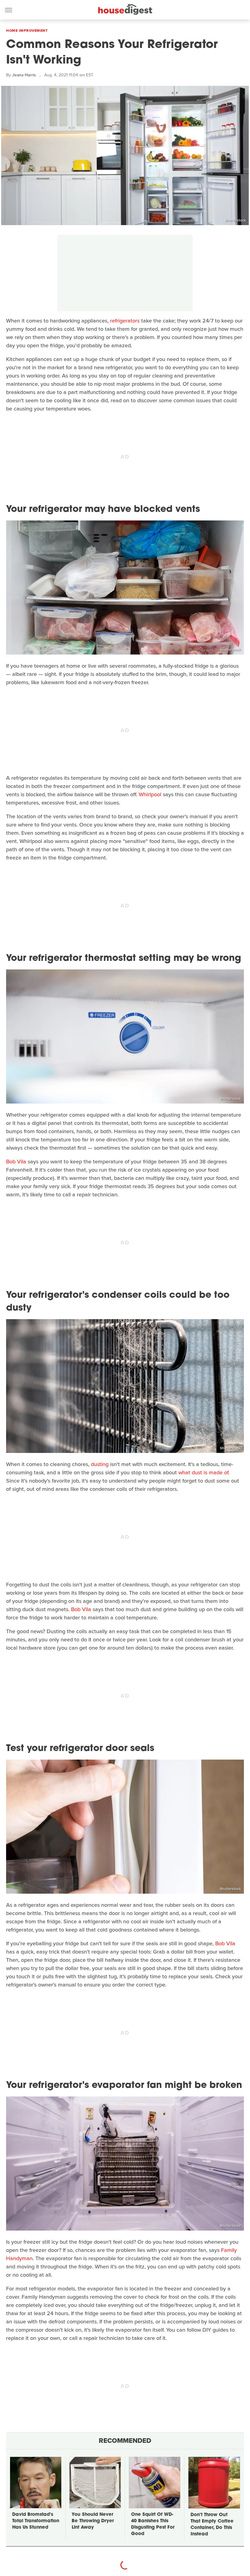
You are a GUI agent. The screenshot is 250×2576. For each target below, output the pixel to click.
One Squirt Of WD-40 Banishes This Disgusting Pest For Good (153, 2524)
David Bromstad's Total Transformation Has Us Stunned (36, 2521)
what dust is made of (203, 1472)
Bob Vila (16, 1162)
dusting (100, 1464)
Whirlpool (150, 794)
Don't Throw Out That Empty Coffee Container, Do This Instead (212, 2525)
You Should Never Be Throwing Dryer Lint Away (93, 2521)
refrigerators (125, 321)
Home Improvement (27, 31)
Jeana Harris (24, 75)
